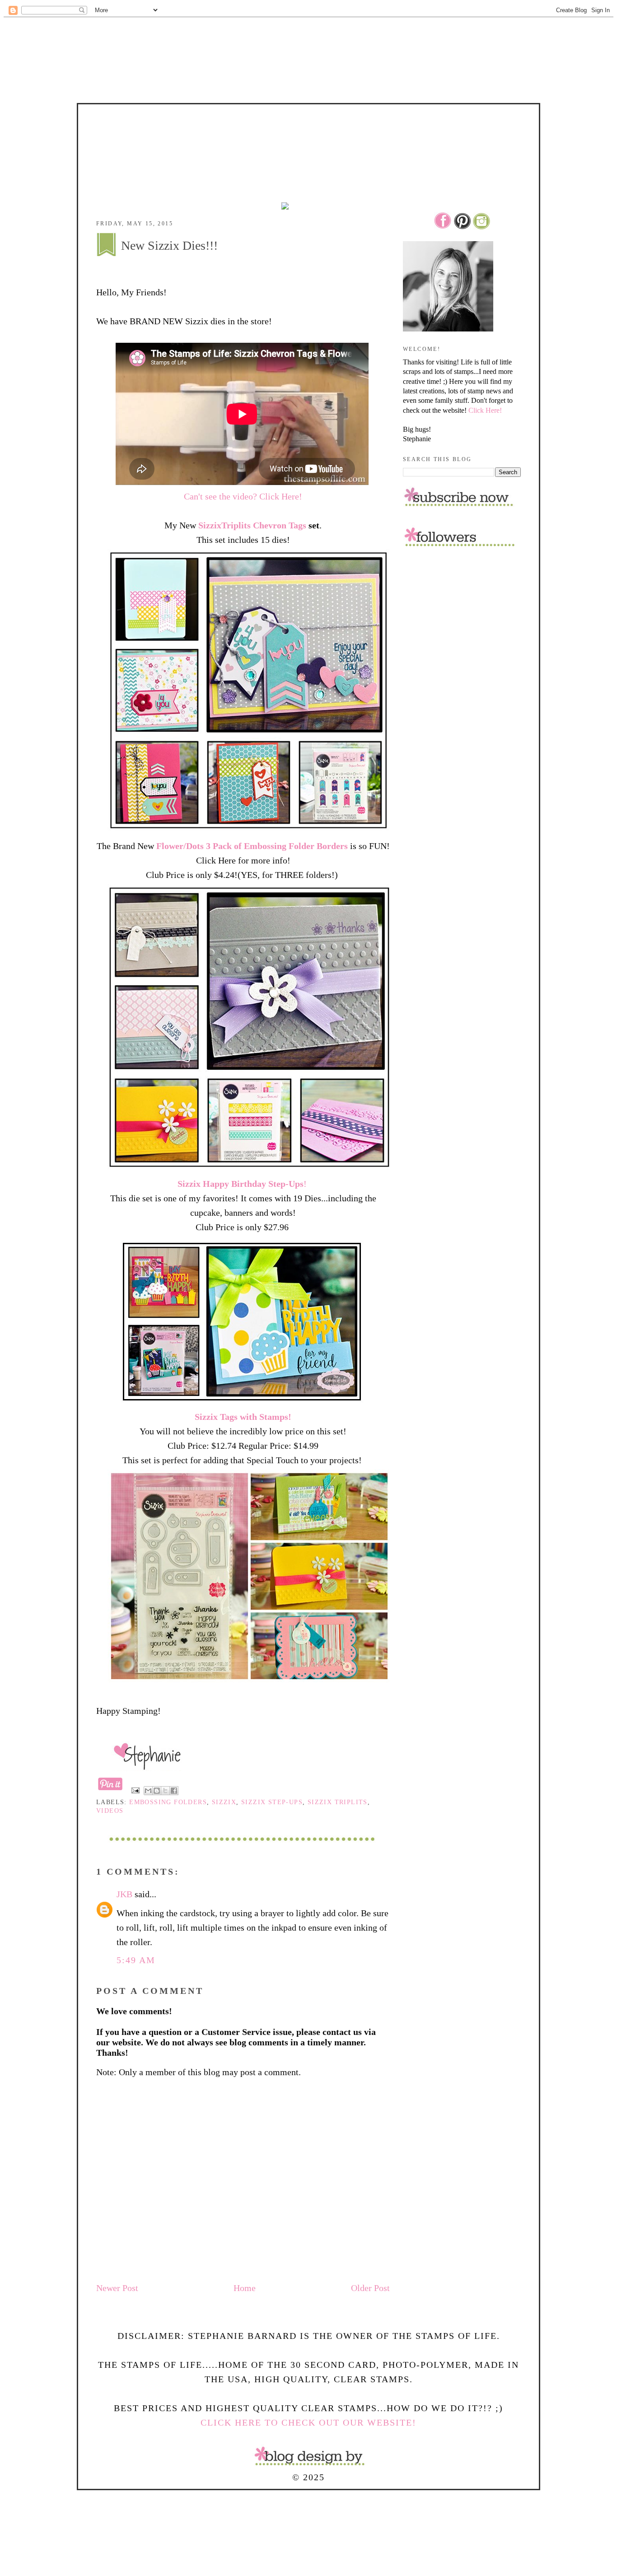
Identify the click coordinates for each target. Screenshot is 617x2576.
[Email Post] (135, 1790)
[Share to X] (165, 1791)
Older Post (370, 2288)
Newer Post (117, 2288)
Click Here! (485, 410)
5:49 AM (136, 1960)
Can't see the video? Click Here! (243, 496)
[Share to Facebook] (174, 1791)
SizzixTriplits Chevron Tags (253, 525)
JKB (124, 1894)
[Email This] (148, 1791)
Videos (110, 1811)
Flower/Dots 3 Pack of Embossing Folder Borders (252, 846)
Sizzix (224, 1802)
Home (245, 2288)
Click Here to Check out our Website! (308, 2422)
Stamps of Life (308, 130)
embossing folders (168, 1802)
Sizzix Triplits (338, 1802)
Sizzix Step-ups (272, 1802)
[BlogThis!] (157, 1791)
